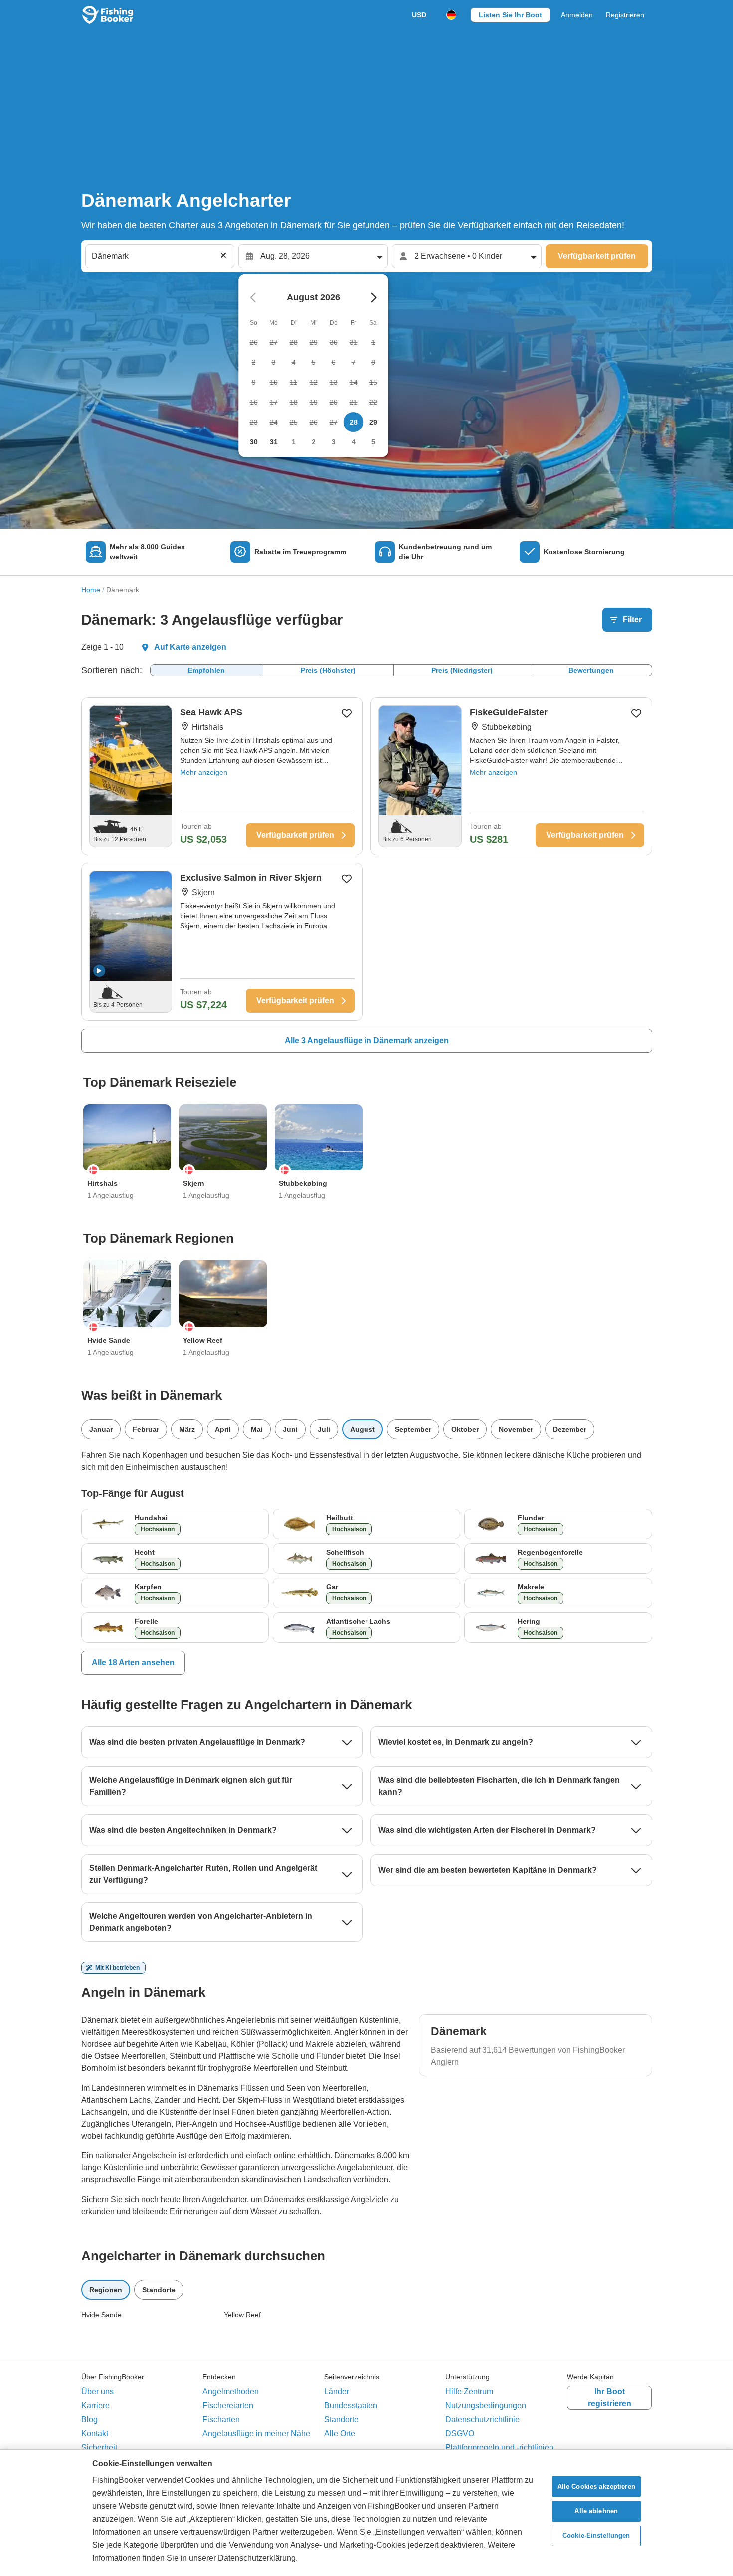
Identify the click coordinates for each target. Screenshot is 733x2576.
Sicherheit (99, 2448)
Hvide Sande (101, 2315)
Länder (337, 2392)
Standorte (341, 2420)
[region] (366, 2513)
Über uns (97, 2392)
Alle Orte (340, 2434)
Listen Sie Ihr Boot (510, 15)
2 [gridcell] (314, 442)
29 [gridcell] (373, 422)
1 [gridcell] (294, 442)
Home (91, 590)
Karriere (95, 2406)
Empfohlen (206, 670)
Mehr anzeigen (204, 772)
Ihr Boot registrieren (610, 2398)
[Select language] (451, 15)
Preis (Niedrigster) (462, 670)
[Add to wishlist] (347, 713)
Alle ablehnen (596, 2511)
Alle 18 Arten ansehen (133, 1662)
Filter (632, 619)
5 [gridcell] (373, 442)
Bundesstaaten (351, 2406)
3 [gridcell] (334, 442)
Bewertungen (591, 670)
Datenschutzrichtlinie (482, 2420)
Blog (90, 2420)
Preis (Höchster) (328, 670)
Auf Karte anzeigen (190, 647)
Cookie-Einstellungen (596, 2536)
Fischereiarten (228, 2406)
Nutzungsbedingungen (486, 2406)
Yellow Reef (242, 2315)
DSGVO (460, 2434)
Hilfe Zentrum (469, 2392)
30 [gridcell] (254, 442)
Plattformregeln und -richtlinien (499, 2448)
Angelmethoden (231, 2392)
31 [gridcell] (274, 442)
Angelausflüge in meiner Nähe (256, 2434)
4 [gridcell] (354, 442)
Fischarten (221, 2420)
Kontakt (95, 2434)
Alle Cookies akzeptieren (596, 2486)
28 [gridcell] (354, 422)
